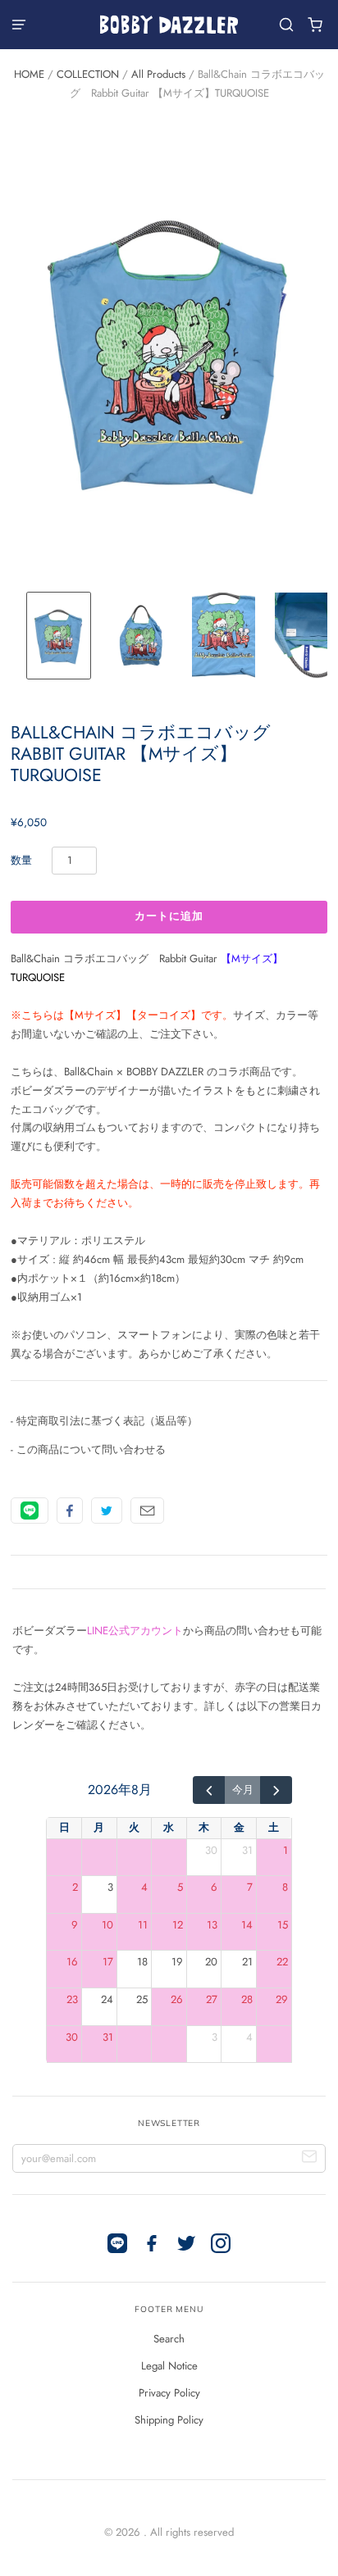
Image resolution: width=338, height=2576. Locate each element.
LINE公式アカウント (135, 1631)
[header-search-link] (287, 25)
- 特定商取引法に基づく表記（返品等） (104, 1421)
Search (169, 2339)
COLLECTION (88, 74)
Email (147, 1511)
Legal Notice (169, 2366)
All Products (158, 74)
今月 (243, 1790)
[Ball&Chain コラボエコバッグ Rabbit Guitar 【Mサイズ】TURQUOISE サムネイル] (58, 635)
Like (70, 1511)
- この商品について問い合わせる (88, 1449)
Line (30, 1511)
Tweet (107, 1511)
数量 (21, 860)
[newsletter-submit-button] (310, 2158)
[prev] (209, 1790)
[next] (276, 1790)
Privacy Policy (169, 2393)
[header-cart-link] (315, 25)
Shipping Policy (169, 2420)
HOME (29, 74)
